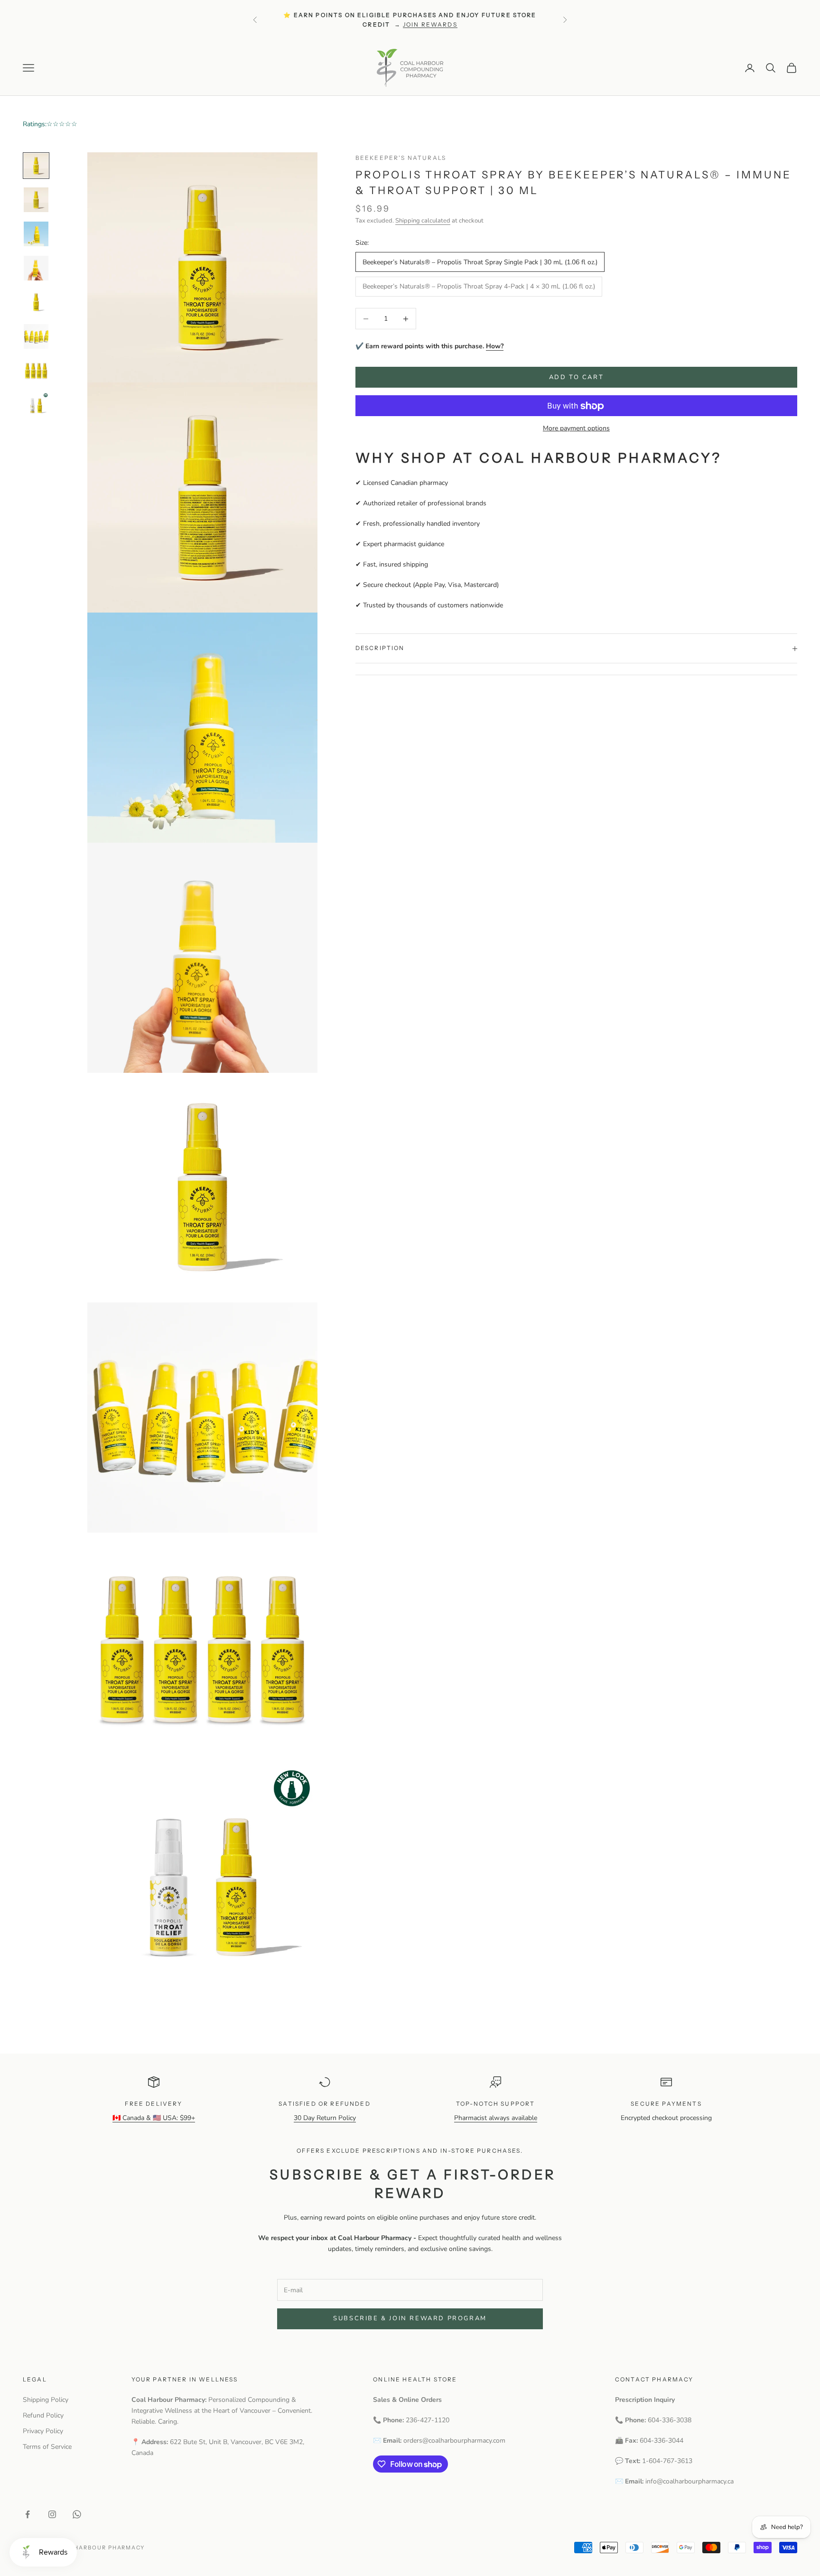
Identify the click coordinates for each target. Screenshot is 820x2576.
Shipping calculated (423, 221)
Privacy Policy (43, 2431)
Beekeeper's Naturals (401, 158)
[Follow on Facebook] (28, 2514)
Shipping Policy (46, 2400)
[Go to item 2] (36, 200)
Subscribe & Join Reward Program (410, 2318)
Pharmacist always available (496, 2118)
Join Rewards (430, 24)
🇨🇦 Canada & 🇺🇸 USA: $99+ (154, 2118)
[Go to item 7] (36, 371)
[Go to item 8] (36, 405)
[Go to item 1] (36, 166)
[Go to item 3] (36, 234)
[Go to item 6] (36, 336)
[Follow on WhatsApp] (77, 2514)
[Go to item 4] (36, 268)
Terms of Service (47, 2447)
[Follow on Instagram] (52, 2514)
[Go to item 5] (36, 302)
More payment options (576, 429)
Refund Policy (43, 2415)
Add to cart (577, 377)
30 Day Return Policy (325, 2118)
